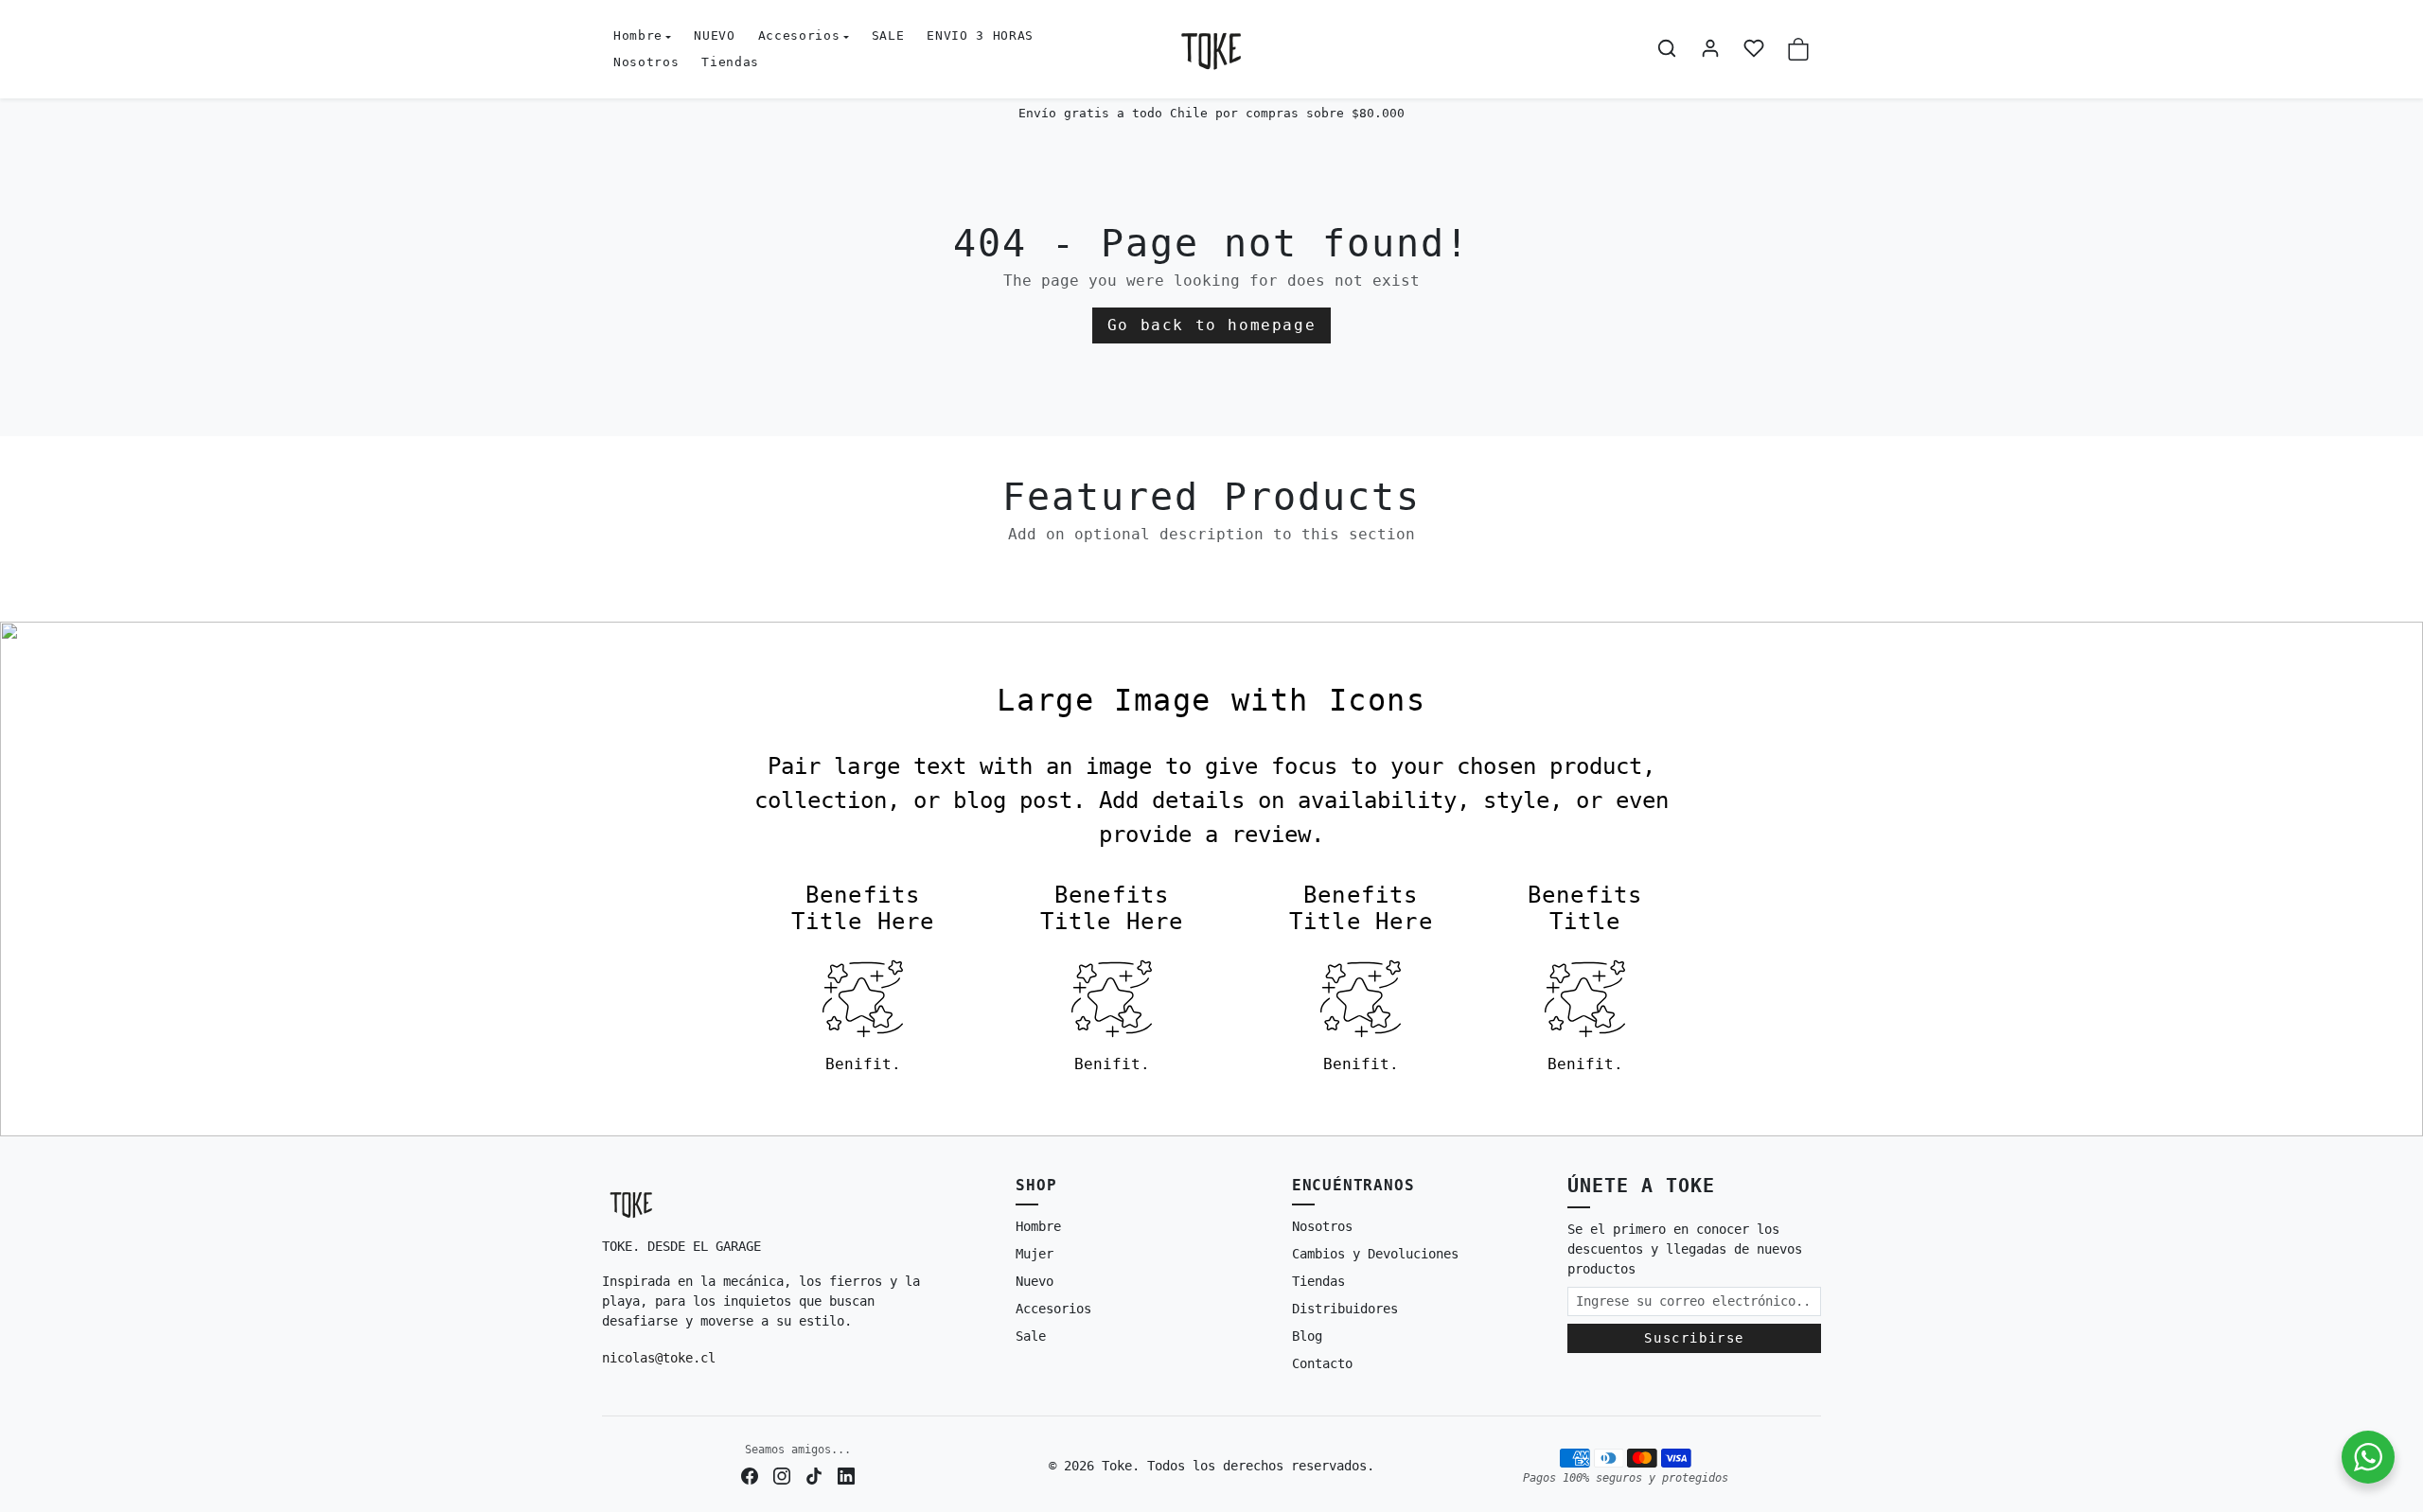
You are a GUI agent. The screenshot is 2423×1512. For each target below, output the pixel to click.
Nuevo (1035, 1281)
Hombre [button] (638, 35)
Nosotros (646, 62)
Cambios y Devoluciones (1375, 1254)
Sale (1031, 1336)
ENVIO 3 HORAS (980, 35)
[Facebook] (750, 1476)
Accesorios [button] (799, 35)
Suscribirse (1694, 1338)
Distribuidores (1345, 1309)
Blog (1307, 1336)
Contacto (1322, 1363)
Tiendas (730, 62)
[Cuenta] (1710, 48)
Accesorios (1053, 1309)
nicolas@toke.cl (659, 1358)
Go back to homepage (1211, 325)
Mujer (1035, 1254)
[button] (1667, 48)
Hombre (1038, 1226)
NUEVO (714, 35)
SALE (888, 35)
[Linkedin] (846, 1476)
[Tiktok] (814, 1476)
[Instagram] (782, 1476)
